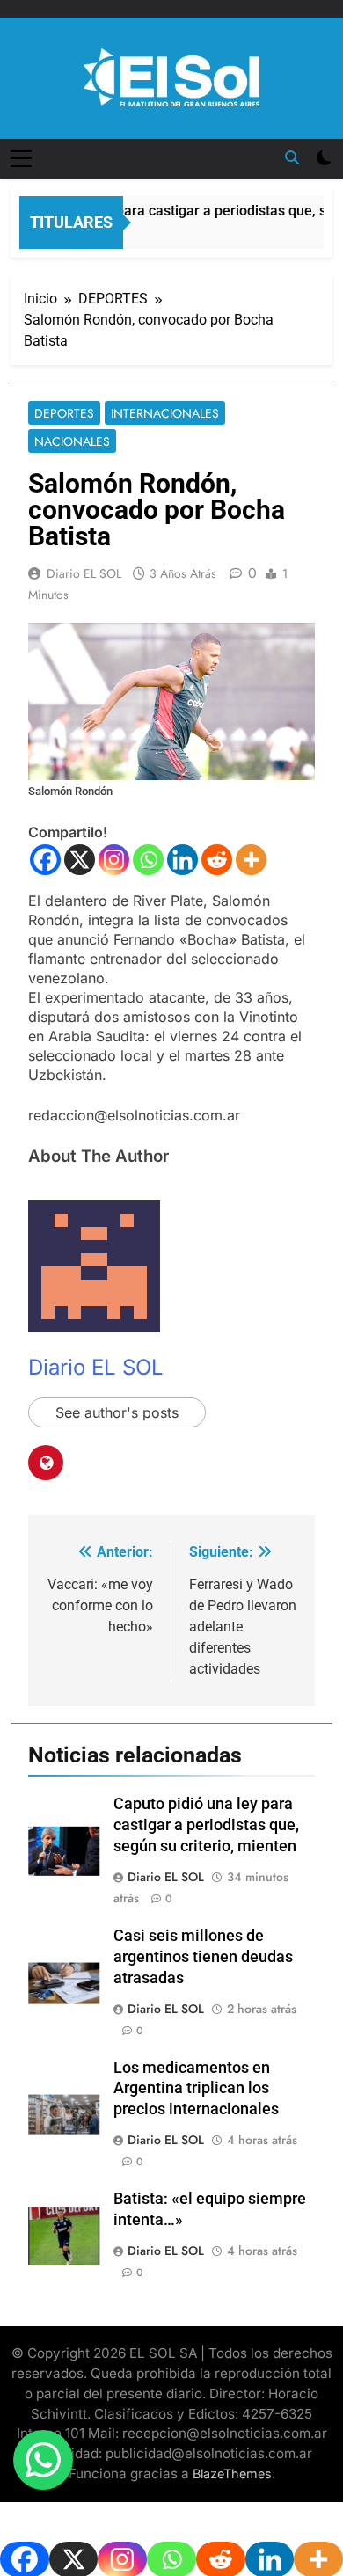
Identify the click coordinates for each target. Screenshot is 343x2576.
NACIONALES (72, 441)
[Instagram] (114, 860)
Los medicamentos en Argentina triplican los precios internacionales (196, 2089)
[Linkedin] (182, 860)
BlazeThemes (232, 2474)
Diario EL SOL (84, 573)
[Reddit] (217, 860)
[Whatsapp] (148, 860)
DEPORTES (64, 413)
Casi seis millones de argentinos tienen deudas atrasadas (203, 1957)
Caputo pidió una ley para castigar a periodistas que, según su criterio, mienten (206, 1825)
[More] (251, 860)
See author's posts (117, 1412)
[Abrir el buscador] (292, 157)
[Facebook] (45, 860)
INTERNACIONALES (165, 413)
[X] (80, 860)
